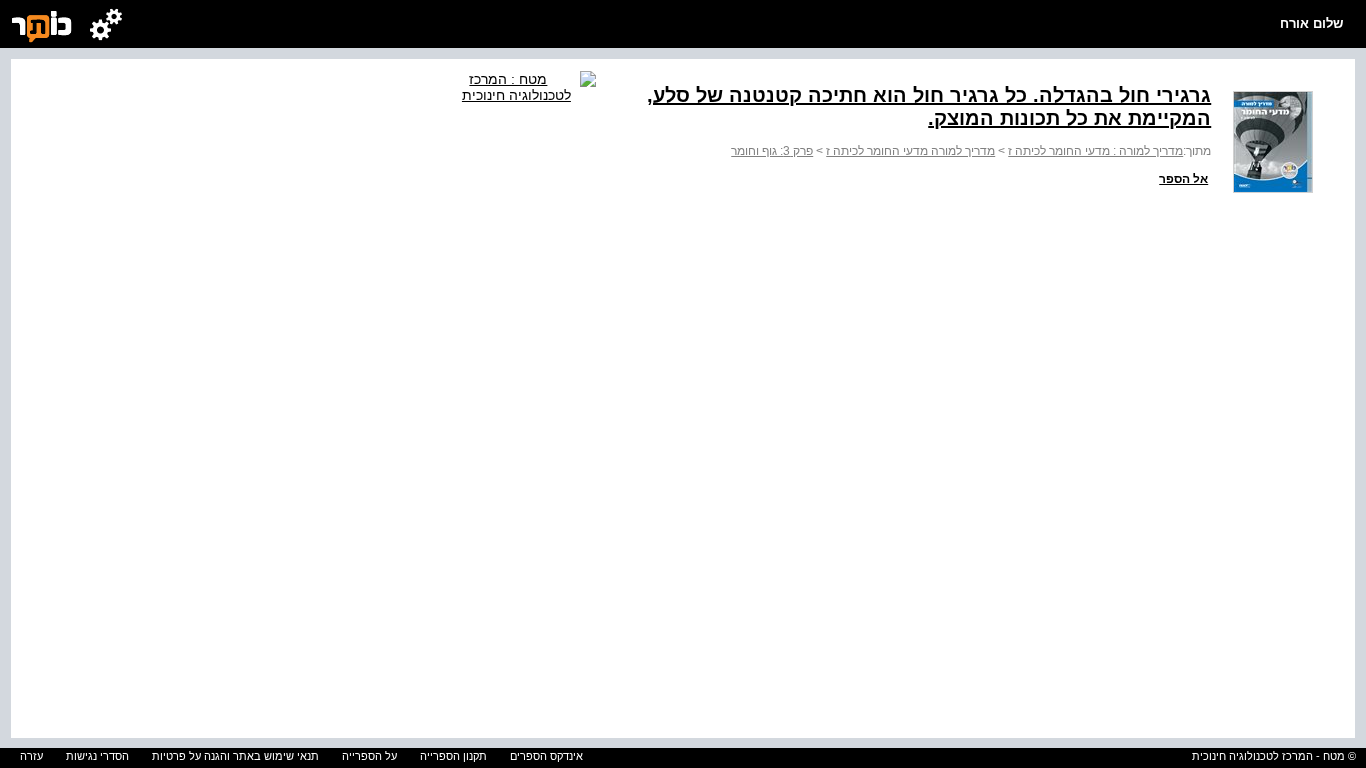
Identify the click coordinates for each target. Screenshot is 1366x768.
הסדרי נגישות (97, 756)
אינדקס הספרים (546, 756)
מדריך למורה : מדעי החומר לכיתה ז (1095, 151)
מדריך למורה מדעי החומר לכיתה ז (910, 151)
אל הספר (1183, 179)
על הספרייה (369, 756)
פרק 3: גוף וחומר (772, 151)
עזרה (31, 756)
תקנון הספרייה (453, 756)
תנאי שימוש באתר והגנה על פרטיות (235, 756)
